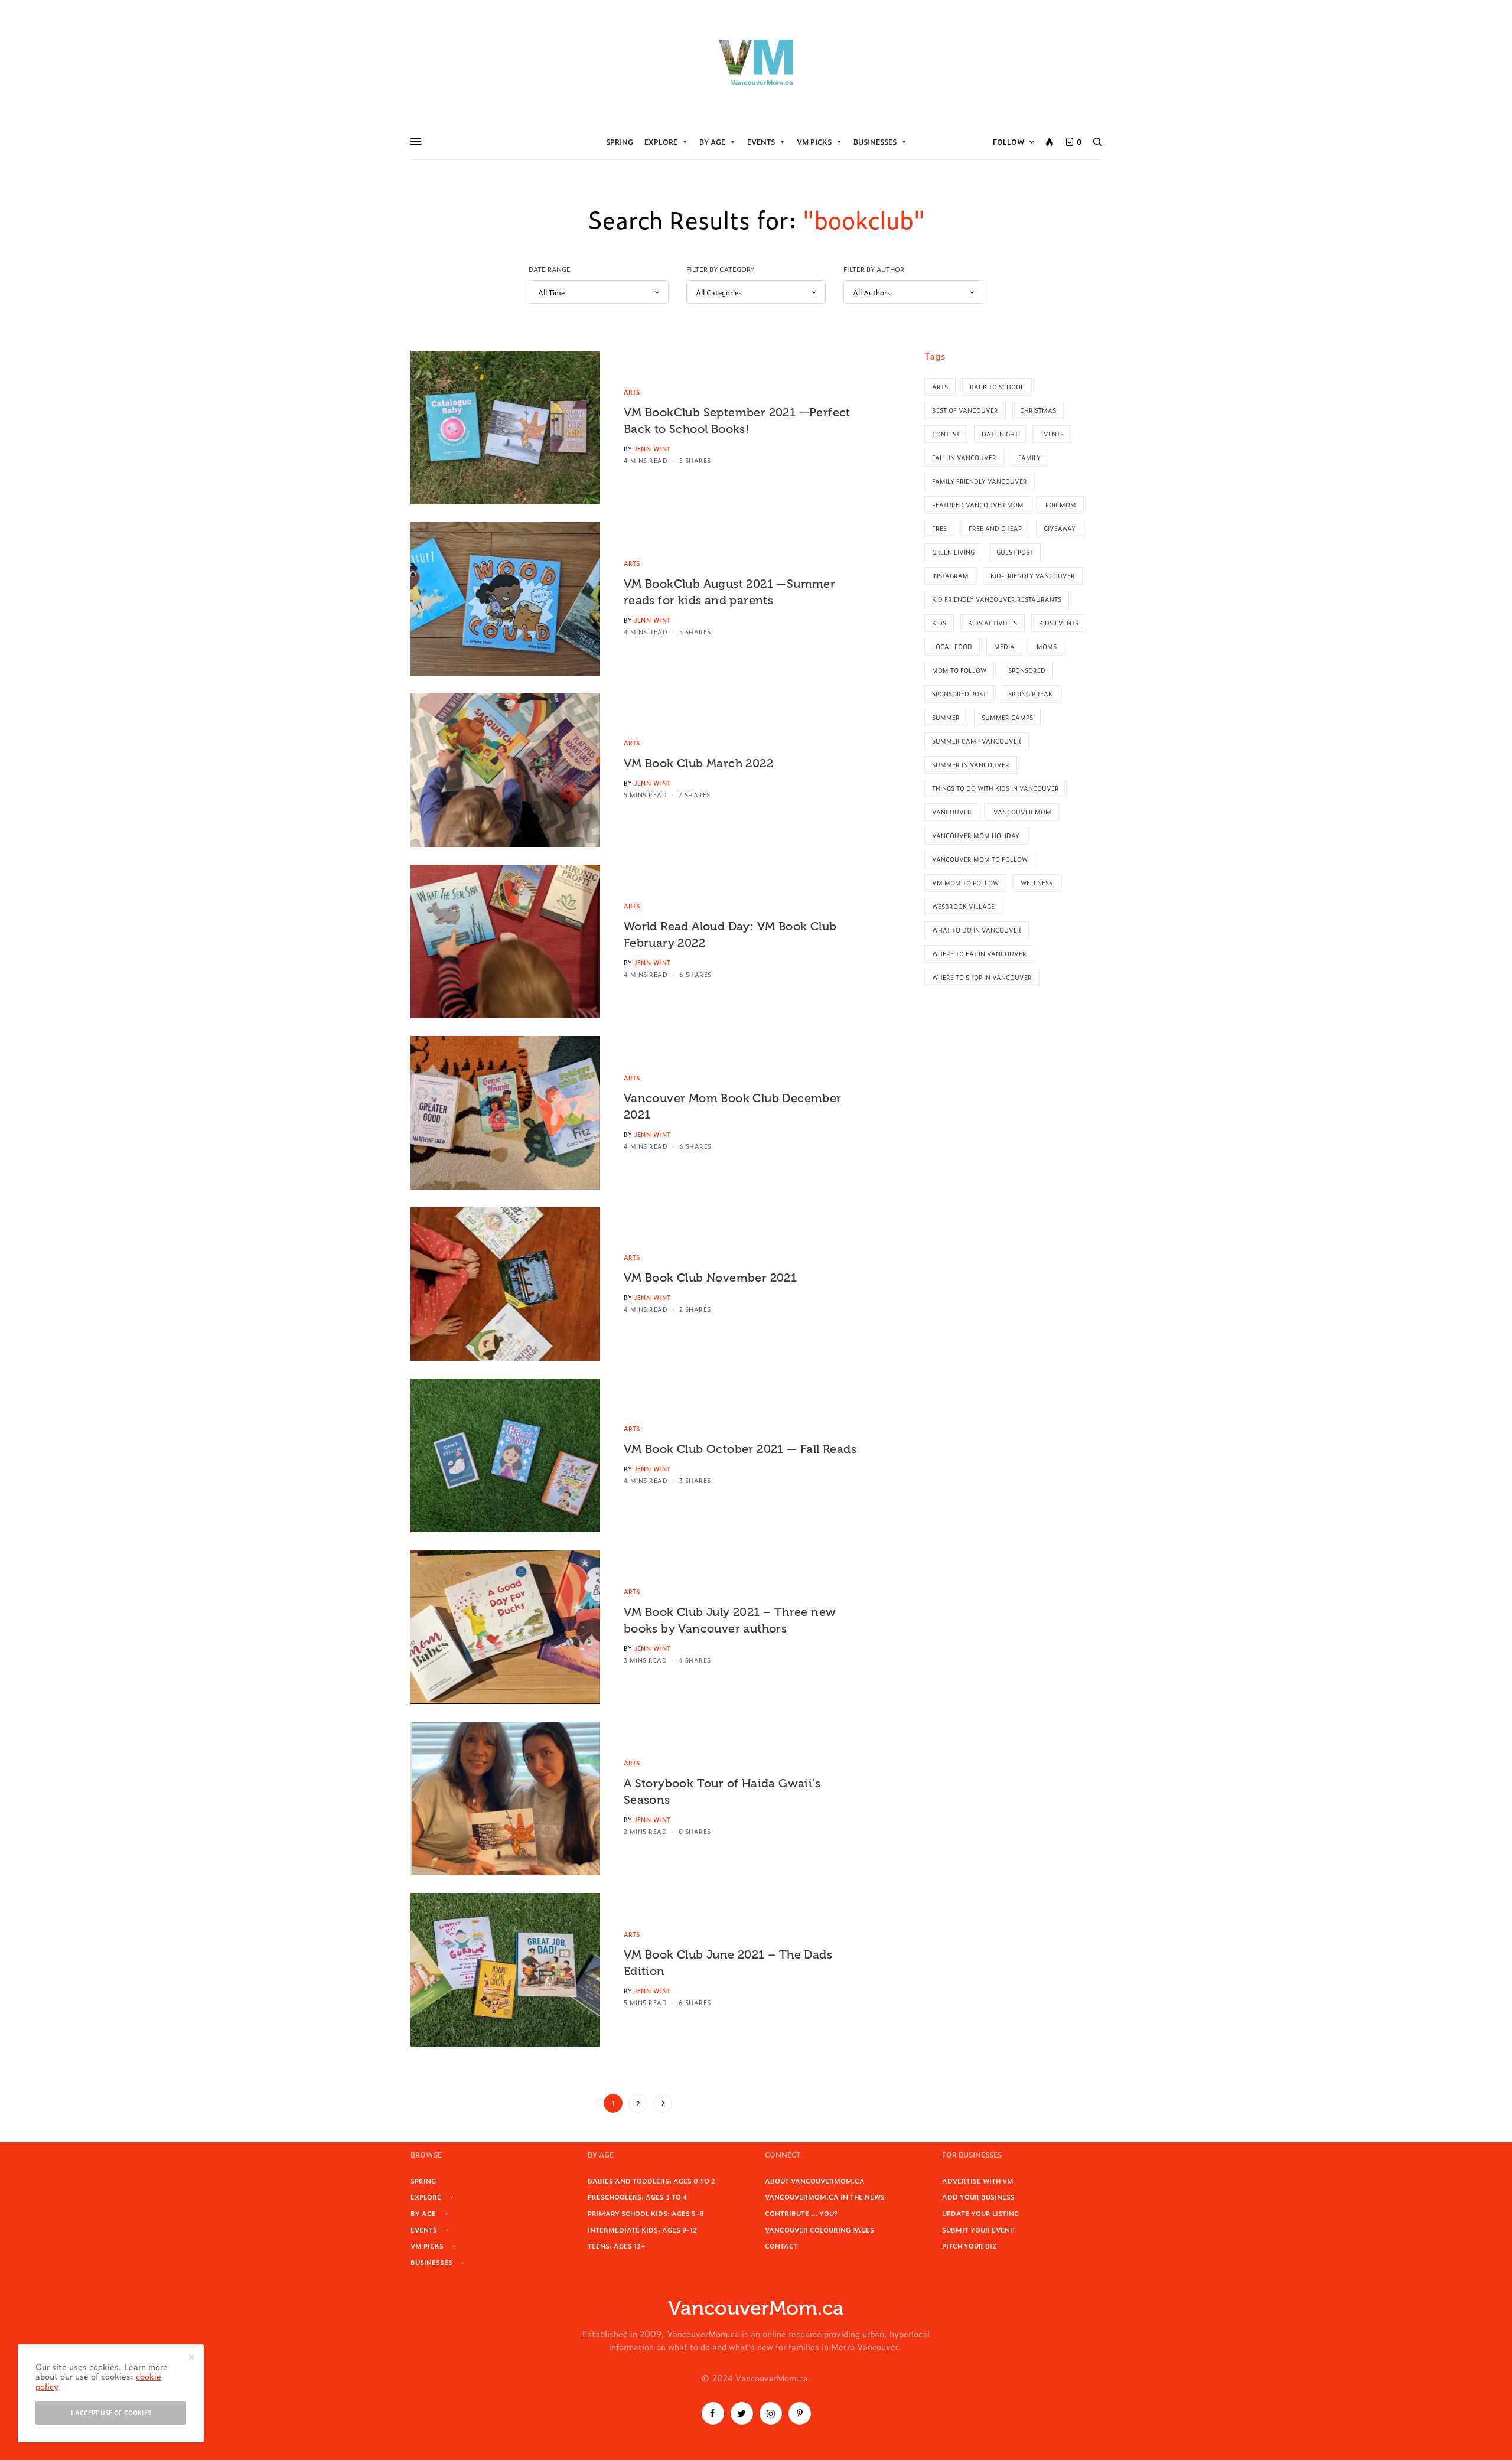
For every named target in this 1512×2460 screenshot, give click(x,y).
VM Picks (814, 142)
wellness (1037, 883)
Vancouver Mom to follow (980, 859)
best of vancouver (965, 410)
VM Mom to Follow (965, 883)
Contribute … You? (801, 2213)
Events (761, 142)
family (1029, 457)
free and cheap (995, 528)
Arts (632, 392)
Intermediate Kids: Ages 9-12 (642, 2230)
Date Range (550, 269)
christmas (1038, 410)
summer (946, 717)
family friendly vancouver (980, 481)
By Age (712, 142)
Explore (661, 142)
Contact (781, 2246)
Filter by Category (720, 269)
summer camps (1007, 717)
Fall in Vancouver (964, 457)
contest (946, 434)
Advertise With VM (978, 2181)
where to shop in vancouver (982, 977)
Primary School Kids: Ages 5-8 (646, 2213)
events (1052, 434)
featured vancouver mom (978, 505)
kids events (1059, 623)
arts (940, 387)
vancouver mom (1022, 812)
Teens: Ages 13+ (616, 2246)
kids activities (993, 623)
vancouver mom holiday (976, 835)
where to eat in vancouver (979, 954)
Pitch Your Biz (969, 2246)
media (1004, 646)
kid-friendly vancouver (1033, 576)
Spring (620, 142)
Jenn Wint (653, 449)
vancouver (952, 812)
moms (1047, 646)
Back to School (997, 387)
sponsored (1027, 670)
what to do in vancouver (977, 930)
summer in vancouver (971, 765)
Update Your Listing (980, 2213)
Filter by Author (874, 269)
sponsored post (959, 694)
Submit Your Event (978, 2230)
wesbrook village (963, 906)
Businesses (875, 142)
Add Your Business (978, 2197)
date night (1000, 434)
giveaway (1060, 528)
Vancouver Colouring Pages (819, 2230)
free (939, 528)
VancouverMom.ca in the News (825, 2197)
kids (939, 623)
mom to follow (959, 670)
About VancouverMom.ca (815, 2181)
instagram (950, 576)
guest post (1015, 552)
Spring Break (1030, 694)
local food (952, 646)
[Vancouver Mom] (756, 62)
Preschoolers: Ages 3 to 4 (637, 2197)
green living (953, 552)
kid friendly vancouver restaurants (997, 599)
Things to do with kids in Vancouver (995, 788)
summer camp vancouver (977, 741)
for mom (1061, 505)
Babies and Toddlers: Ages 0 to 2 (651, 2181)
